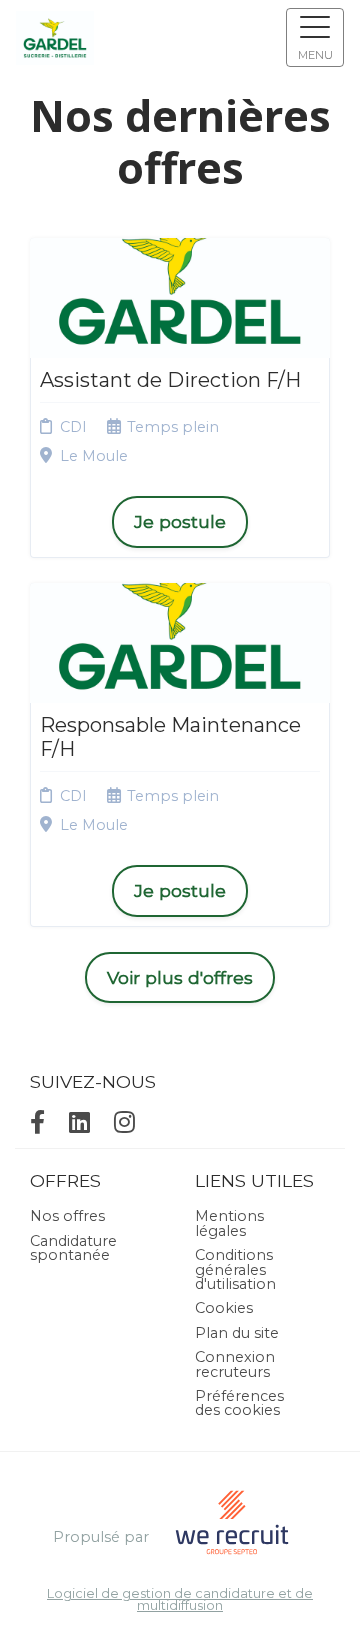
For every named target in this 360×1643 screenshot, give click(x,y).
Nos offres (67, 1216)
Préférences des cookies (239, 1403)
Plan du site (237, 1333)
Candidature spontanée (73, 1248)
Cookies (224, 1308)
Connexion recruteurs (235, 1364)
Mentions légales (229, 1223)
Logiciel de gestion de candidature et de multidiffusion (180, 1601)
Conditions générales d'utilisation (235, 1269)
